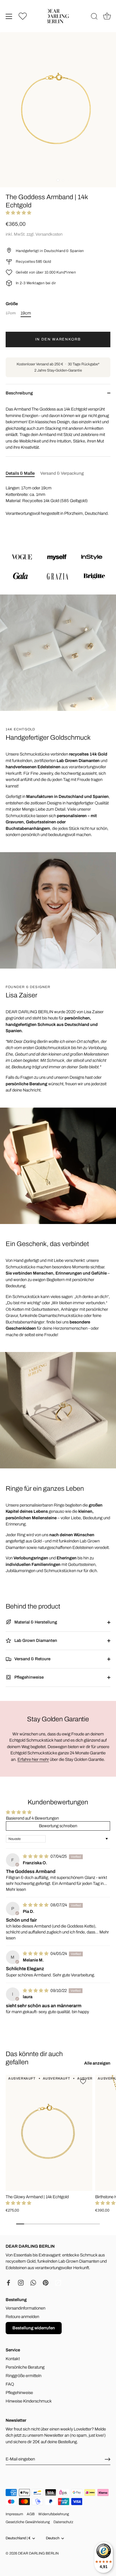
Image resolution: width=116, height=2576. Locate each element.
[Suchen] (94, 17)
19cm (26, 313)
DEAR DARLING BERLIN (38, 2553)
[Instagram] (21, 2282)
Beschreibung (19, 393)
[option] (58, 566)
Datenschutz (63, 2522)
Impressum (14, 2514)
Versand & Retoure (32, 1659)
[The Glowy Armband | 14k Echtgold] (49, 2133)
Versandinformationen (25, 2308)
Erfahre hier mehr (33, 1759)
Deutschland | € (18, 2538)
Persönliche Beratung (25, 2367)
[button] (18, 213)
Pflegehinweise (29, 1677)
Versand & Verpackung (62, 473)
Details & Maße (20, 473)
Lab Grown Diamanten (35, 1640)
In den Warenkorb (58, 339)
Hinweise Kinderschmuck (29, 2401)
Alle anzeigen (97, 2063)
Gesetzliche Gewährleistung (28, 2522)
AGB (31, 2514)
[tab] (23, 473)
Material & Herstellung (35, 1622)
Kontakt (13, 2359)
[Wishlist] (23, 16)
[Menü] (9, 16)
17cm (11, 313)
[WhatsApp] (33, 2282)
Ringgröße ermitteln (24, 2376)
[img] (36, 1856)
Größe (12, 304)
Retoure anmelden (22, 2317)
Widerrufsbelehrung (54, 2514)
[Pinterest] (46, 2282)
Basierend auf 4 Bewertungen (32, 1818)
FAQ (10, 2384)
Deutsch (53, 2538)
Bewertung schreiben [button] (58, 1826)
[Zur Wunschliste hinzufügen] (84, 2082)
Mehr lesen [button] (16, 1889)
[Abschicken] (108, 2459)
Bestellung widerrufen (34, 2328)
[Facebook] (8, 2282)
